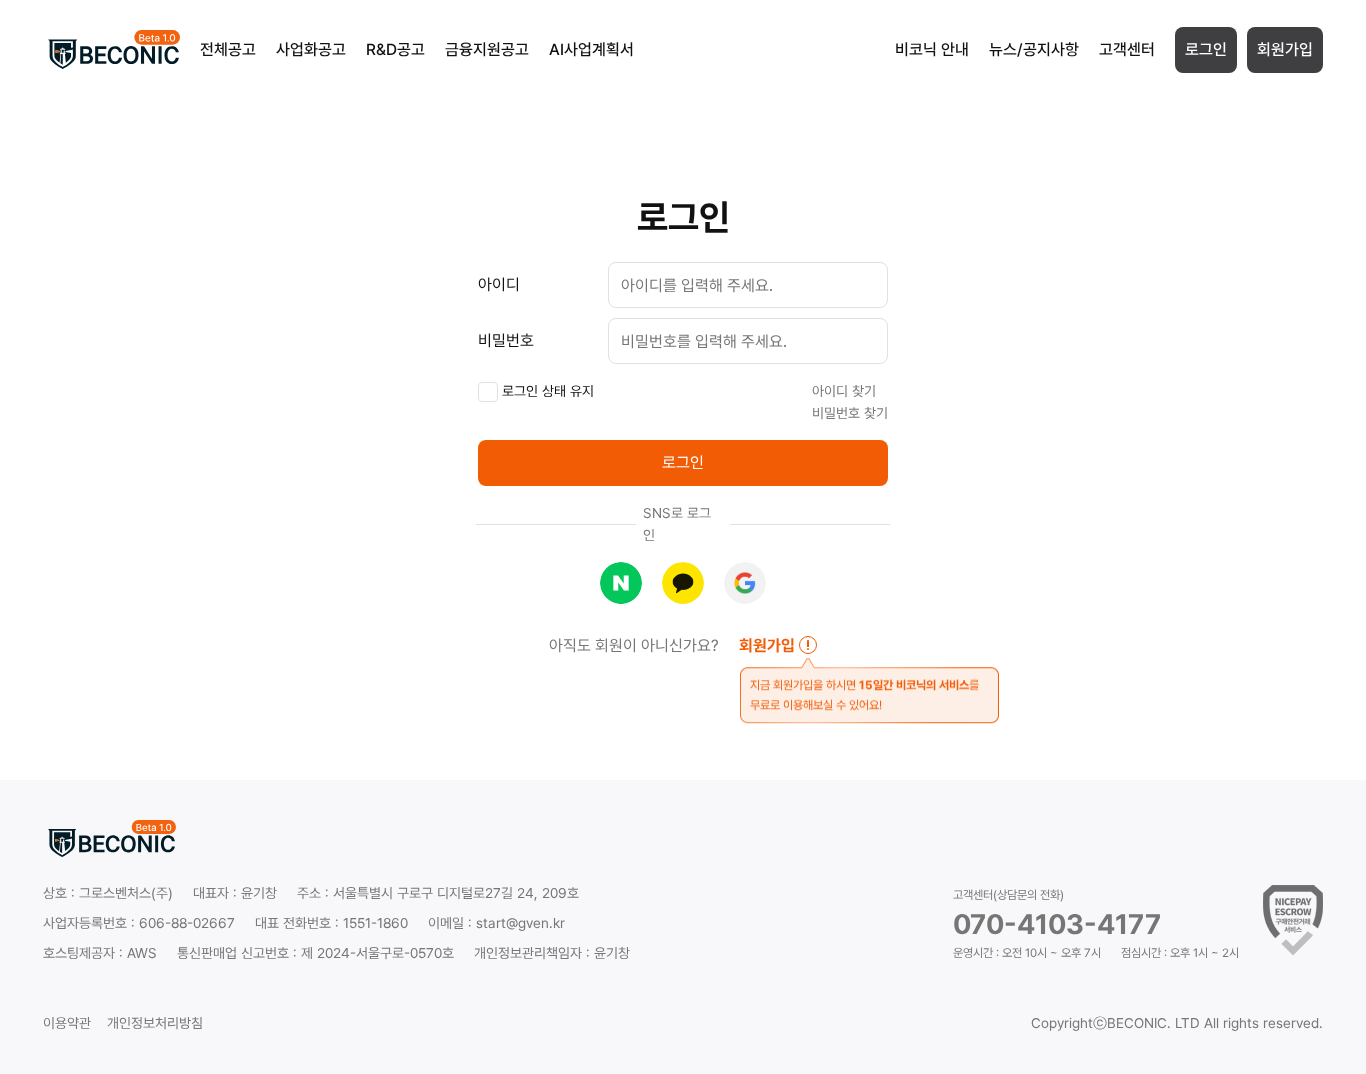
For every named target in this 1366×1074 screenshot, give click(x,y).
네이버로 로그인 (621, 583)
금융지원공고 (487, 49)
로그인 (1206, 49)
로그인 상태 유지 (546, 391)
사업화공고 (311, 49)
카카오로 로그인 (683, 583)
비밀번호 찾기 (850, 413)
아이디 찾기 (844, 391)
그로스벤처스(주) (126, 893)
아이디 (499, 284)
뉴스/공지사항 (1034, 49)
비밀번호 (506, 340)
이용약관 (67, 1023)
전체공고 (228, 49)
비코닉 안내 (932, 49)
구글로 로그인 (745, 583)
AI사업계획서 (591, 49)
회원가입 (1285, 49)
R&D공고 (395, 49)
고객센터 (1127, 49)
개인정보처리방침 (155, 1023)
